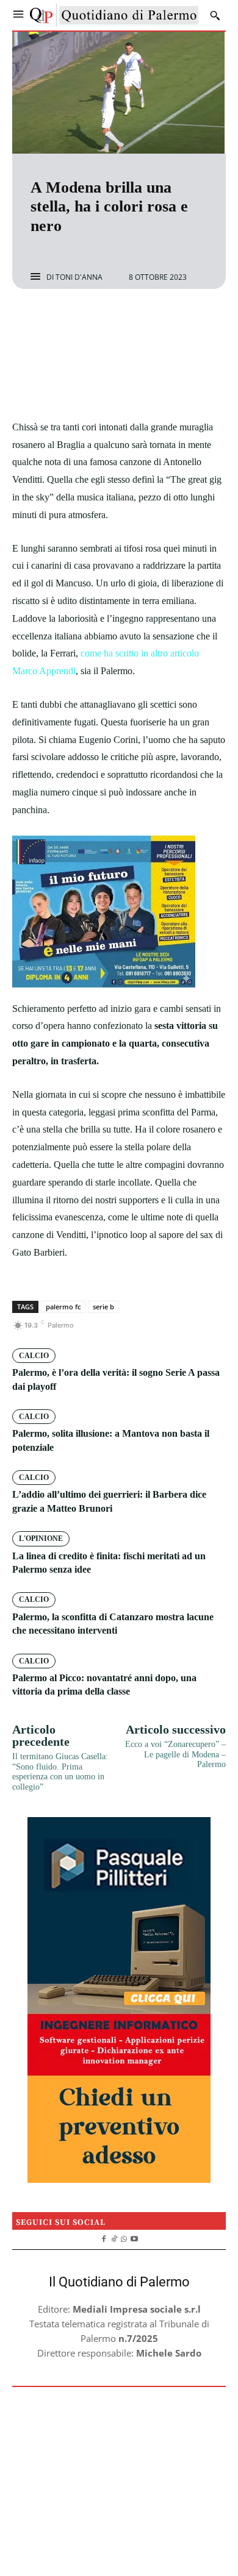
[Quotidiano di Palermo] (114, 15)
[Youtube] (135, 2237)
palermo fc (63, 1307)
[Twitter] (105, 321)
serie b (103, 1307)
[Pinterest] (133, 321)
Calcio (34, 1356)
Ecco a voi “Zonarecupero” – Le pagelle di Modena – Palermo (175, 1755)
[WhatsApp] (161, 321)
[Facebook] (77, 321)
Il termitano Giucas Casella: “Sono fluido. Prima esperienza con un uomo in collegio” (60, 1772)
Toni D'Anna (79, 277)
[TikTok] (114, 2237)
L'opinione (41, 1539)
